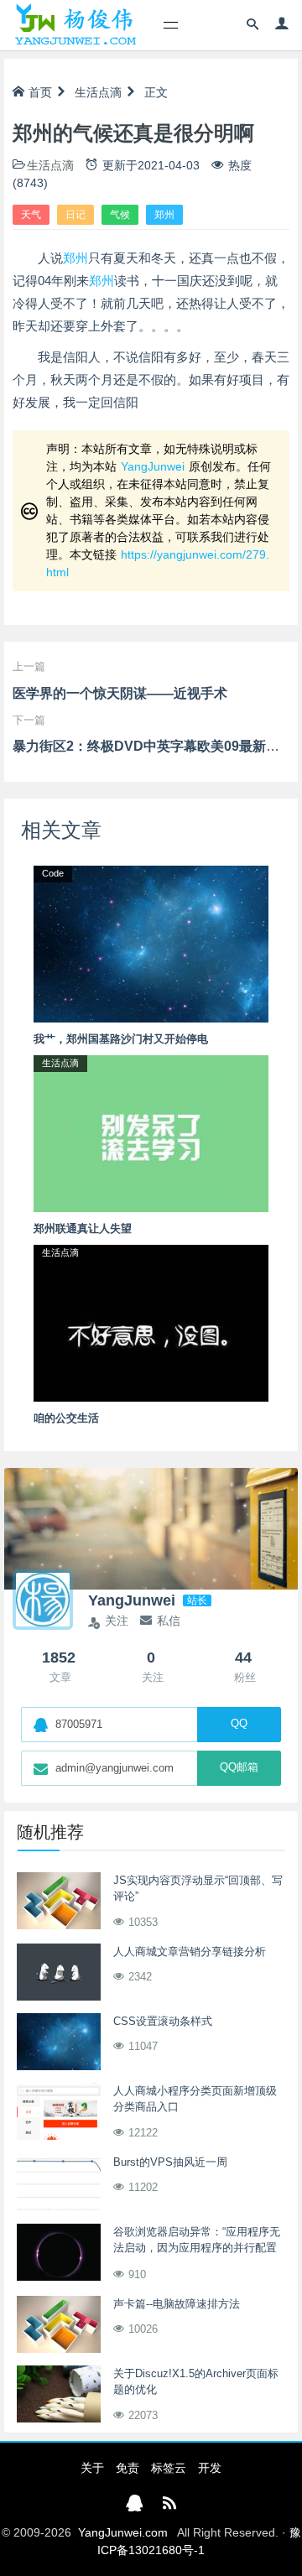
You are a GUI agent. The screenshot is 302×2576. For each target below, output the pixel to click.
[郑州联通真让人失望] (151, 1132)
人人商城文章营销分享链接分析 (190, 1952)
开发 (210, 2468)
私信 (169, 1621)
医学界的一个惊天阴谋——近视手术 (120, 693)
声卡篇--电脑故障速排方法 (177, 2304)
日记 (75, 215)
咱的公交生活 (66, 1418)
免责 (128, 2468)
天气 (31, 215)
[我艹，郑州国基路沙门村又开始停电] (151, 943)
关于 (92, 2468)
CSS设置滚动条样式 (163, 2021)
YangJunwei (153, 466)
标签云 (169, 2468)
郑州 (164, 215)
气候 (120, 215)
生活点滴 (98, 92)
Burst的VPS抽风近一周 (170, 2162)
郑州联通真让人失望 (83, 1228)
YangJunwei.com (123, 2532)
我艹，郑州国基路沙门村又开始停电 (121, 1039)
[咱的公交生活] (151, 1322)
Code (53, 873)
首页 (40, 92)
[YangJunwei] (75, 25)
